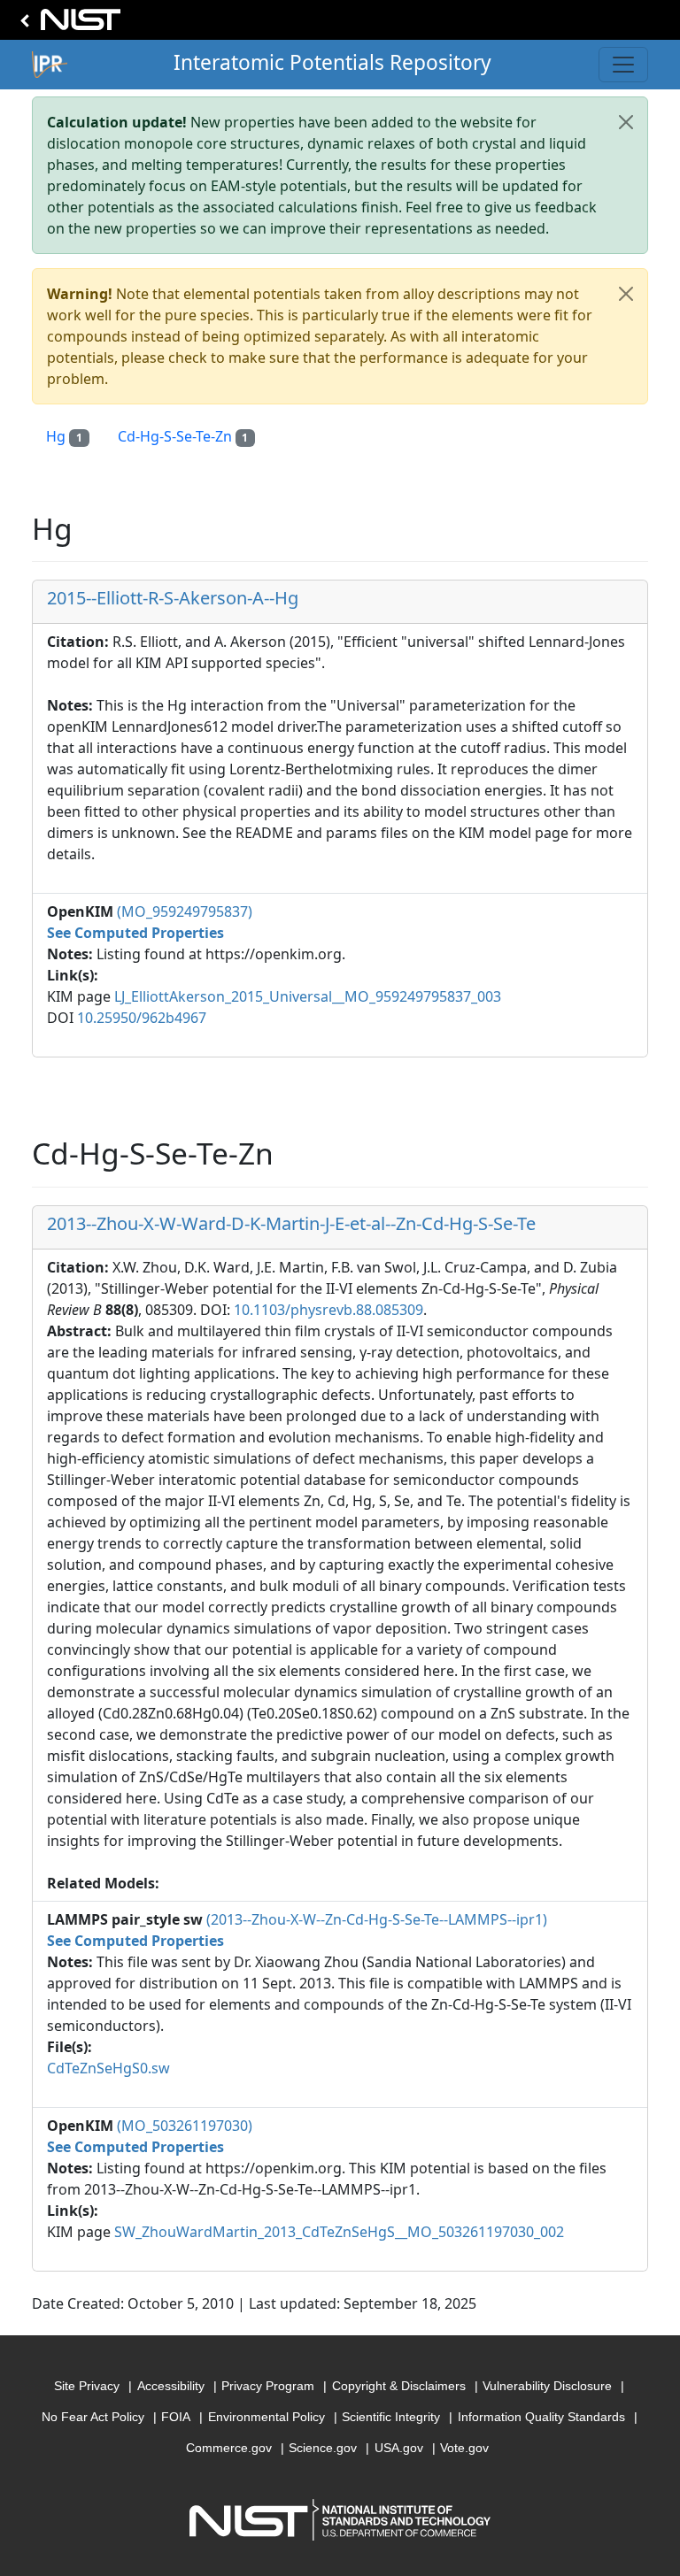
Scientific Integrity (391, 2417)
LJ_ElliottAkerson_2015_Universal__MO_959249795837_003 (308, 996)
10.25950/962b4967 (142, 1018)
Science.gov (323, 2448)
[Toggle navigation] (623, 65)
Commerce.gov (229, 2448)
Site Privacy (87, 2386)
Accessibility (171, 2386)
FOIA (176, 2417)
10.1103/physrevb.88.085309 (328, 1310)
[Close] (626, 122)
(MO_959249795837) (185, 911)
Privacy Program (268, 2386)
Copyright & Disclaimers (399, 2386)
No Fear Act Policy (93, 2417)
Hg (64, 436)
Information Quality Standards (541, 2417)
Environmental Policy (267, 2417)
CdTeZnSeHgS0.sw (108, 2068)
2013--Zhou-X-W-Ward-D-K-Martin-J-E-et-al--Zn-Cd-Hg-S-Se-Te (291, 1223)
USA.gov (399, 2448)
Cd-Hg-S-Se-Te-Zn (183, 436)
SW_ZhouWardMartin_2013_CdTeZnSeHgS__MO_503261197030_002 (339, 2232)
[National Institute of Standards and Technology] (67, 24)
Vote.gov (464, 2448)
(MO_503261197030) (185, 2126)
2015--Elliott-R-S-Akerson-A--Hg (173, 598)
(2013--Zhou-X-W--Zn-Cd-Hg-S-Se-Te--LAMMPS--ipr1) (377, 1919)
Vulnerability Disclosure (547, 2386)
